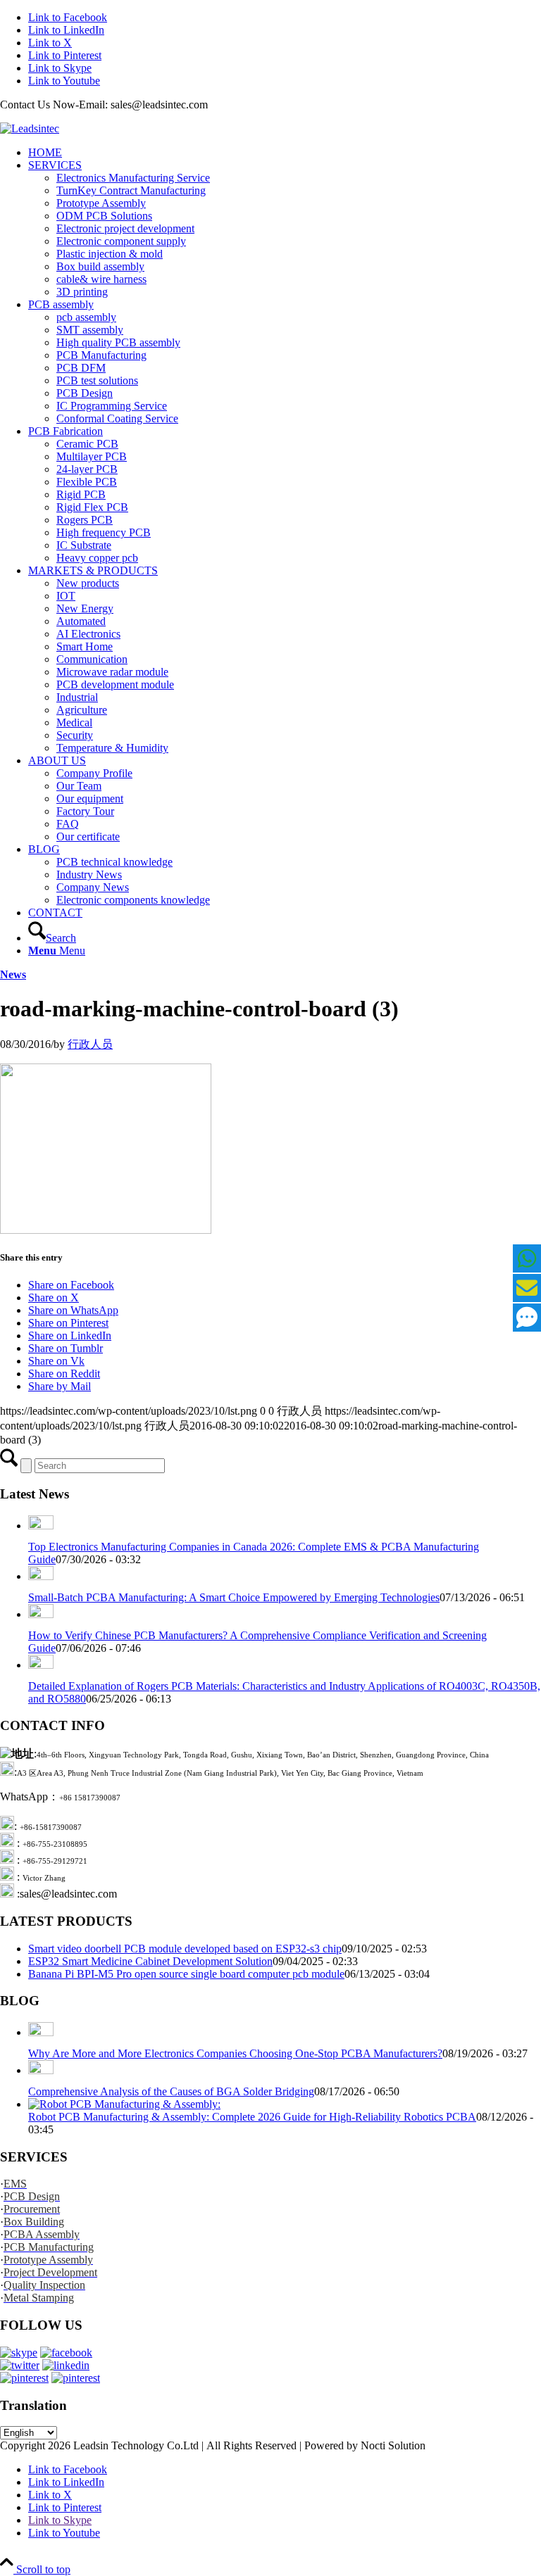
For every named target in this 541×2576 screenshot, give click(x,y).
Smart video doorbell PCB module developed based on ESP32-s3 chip (185, 1949)
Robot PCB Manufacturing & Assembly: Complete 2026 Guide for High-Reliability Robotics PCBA (252, 2117)
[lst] (30, 128)
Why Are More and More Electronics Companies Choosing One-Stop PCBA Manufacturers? (235, 2053)
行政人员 (90, 1044)
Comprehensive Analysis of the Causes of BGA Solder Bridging (171, 2091)
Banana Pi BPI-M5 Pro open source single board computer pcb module (186, 1974)
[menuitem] (285, 153)
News (13, 974)
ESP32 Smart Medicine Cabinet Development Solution (150, 1961)
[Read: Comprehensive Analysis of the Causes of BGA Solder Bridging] (41, 2070)
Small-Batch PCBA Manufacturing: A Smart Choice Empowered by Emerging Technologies (234, 1597)
